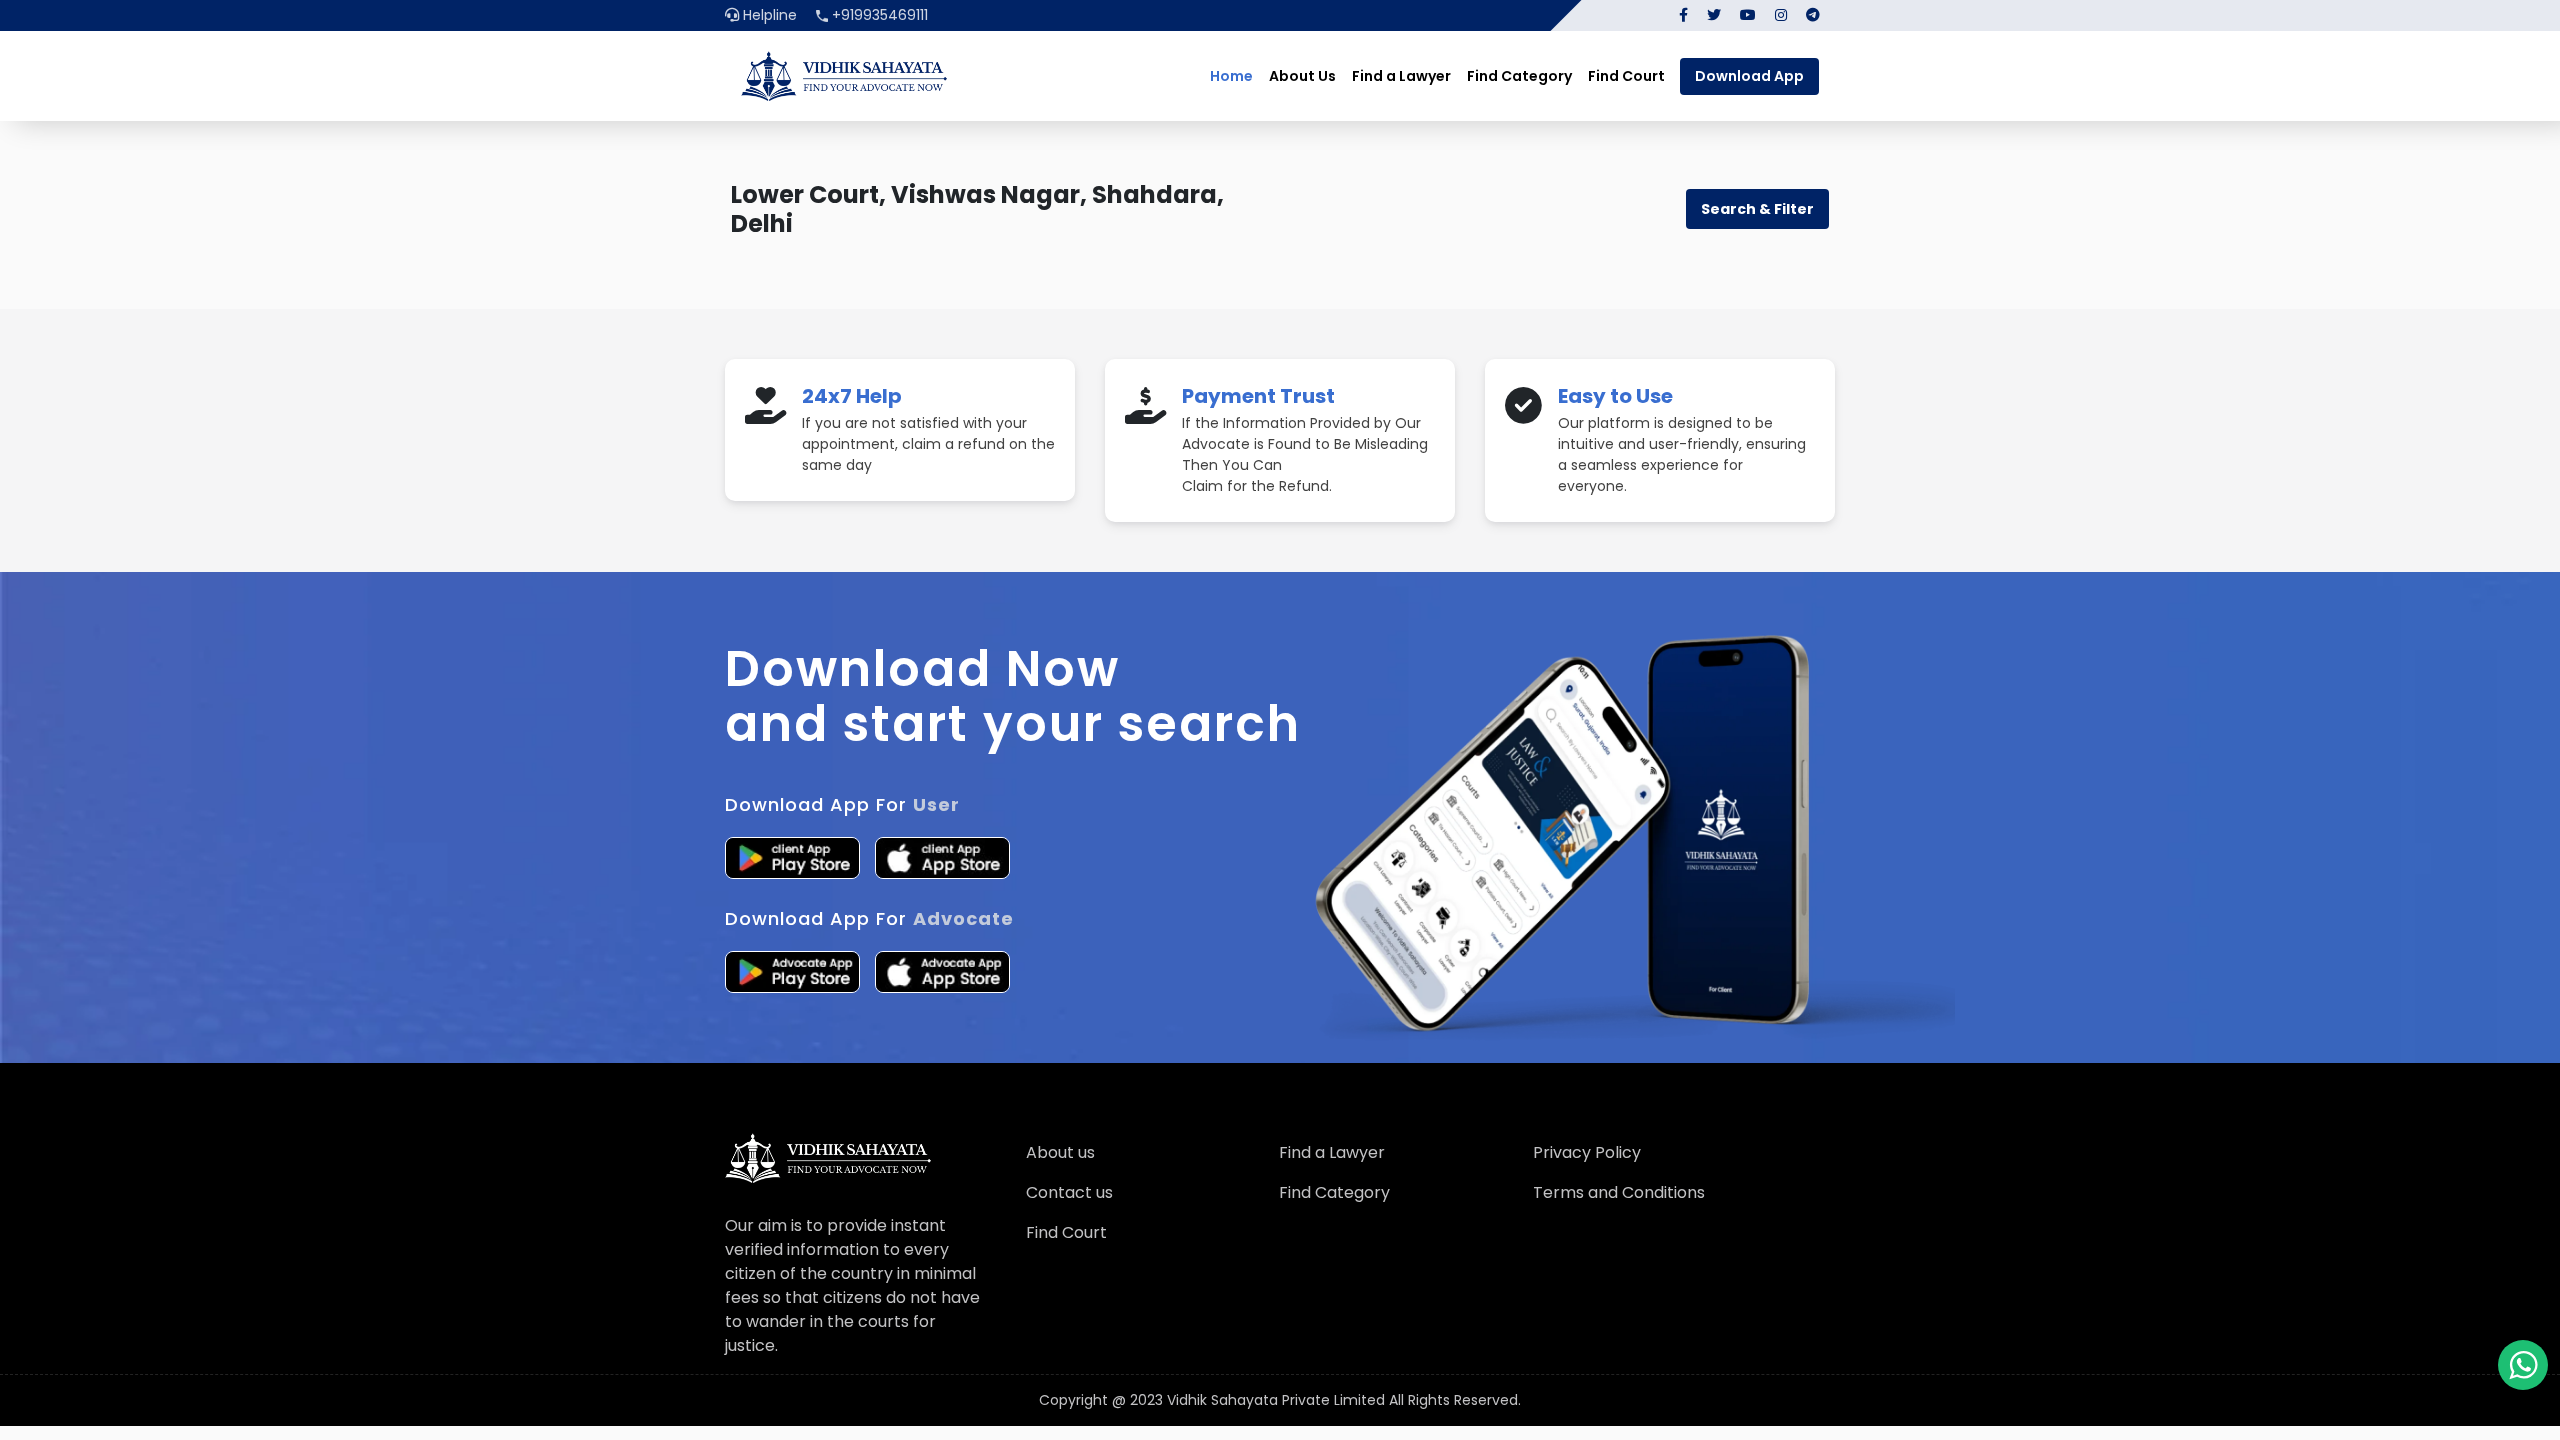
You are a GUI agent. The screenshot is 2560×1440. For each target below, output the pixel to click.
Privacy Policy (1587, 1152)
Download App (1749, 76)
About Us (1302, 76)
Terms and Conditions (1619, 1192)
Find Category (1519, 76)
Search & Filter (1757, 209)
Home (1231, 76)
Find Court (1626, 76)
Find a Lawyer (1401, 76)
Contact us (1069, 1192)
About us (1060, 1152)
